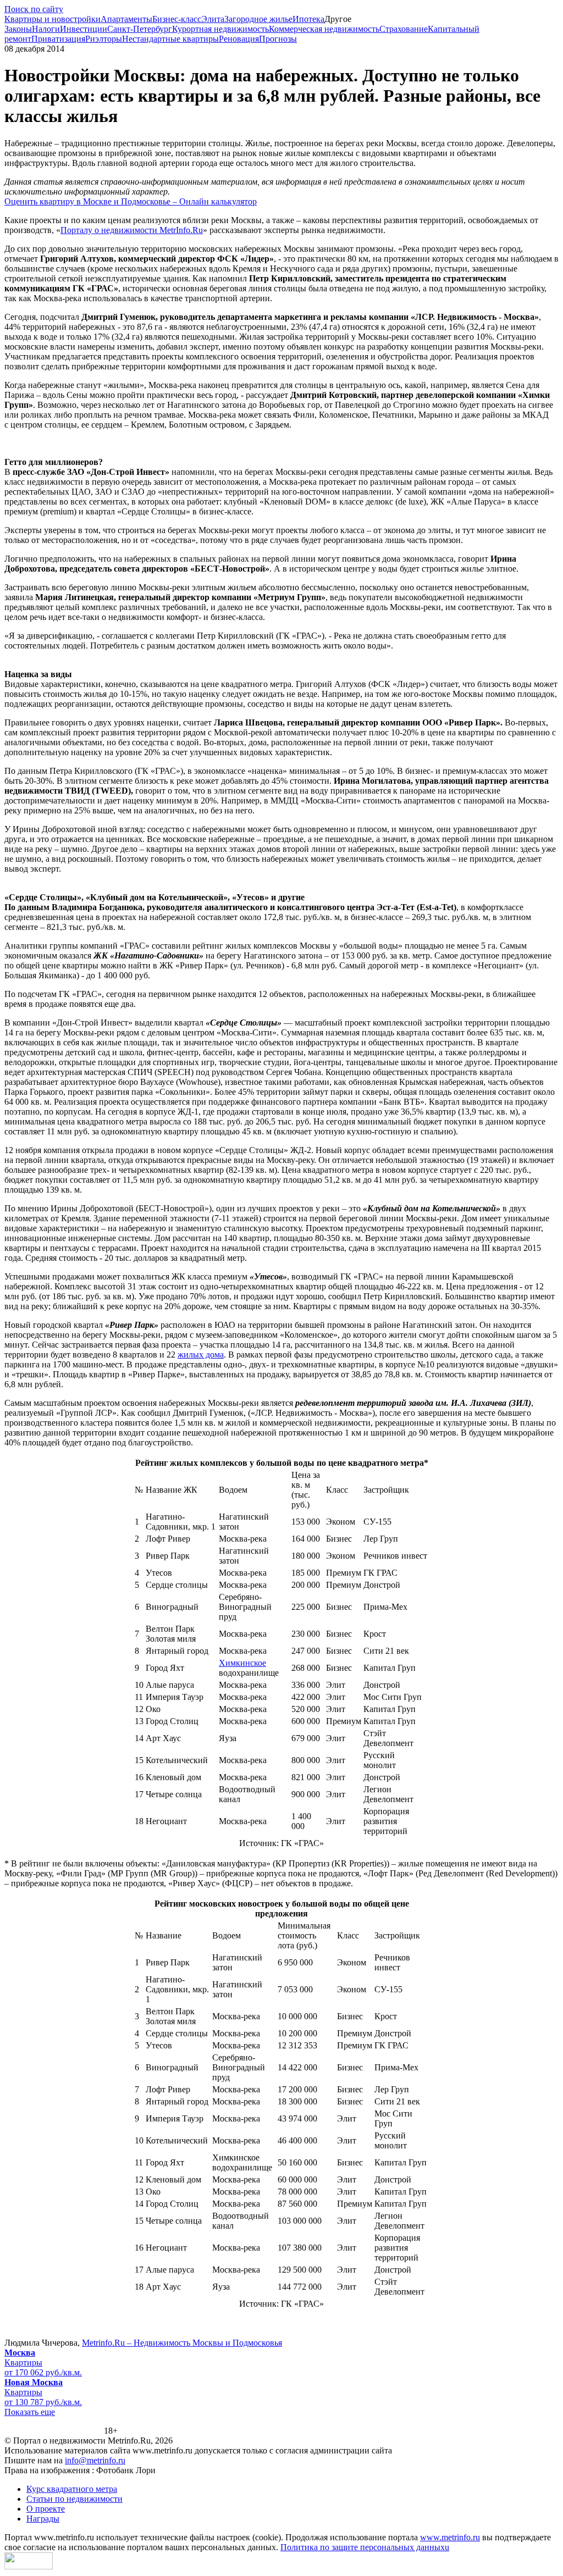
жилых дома (201, 1355)
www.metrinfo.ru (450, 2537)
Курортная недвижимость (220, 29)
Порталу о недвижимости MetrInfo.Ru (132, 230)
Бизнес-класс (177, 19)
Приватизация (58, 39)
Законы (18, 29)
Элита (213, 19)
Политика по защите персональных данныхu (365, 2547)
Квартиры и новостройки (53, 19)
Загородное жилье (258, 19)
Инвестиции (84, 29)
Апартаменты (126, 19)
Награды (43, 2519)
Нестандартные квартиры (170, 39)
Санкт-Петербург (140, 29)
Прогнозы (278, 39)
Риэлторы (104, 39)
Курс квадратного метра (72, 2489)
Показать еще (30, 2412)
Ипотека (308, 19)
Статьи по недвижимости (74, 2499)
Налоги (46, 29)
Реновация (239, 39)
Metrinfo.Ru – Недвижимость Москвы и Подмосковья (182, 2343)
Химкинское (242, 1663)
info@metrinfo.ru (95, 2460)
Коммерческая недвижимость (324, 29)
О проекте (46, 2509)
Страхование (404, 29)
